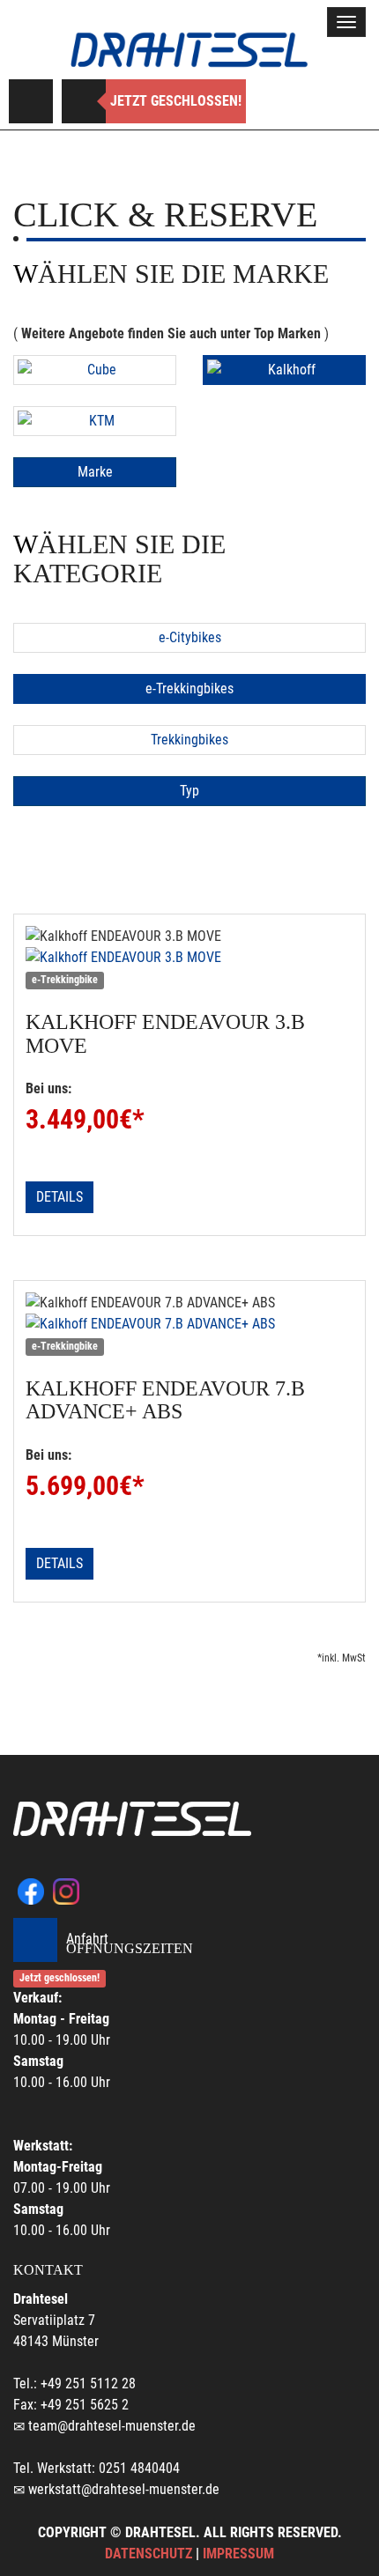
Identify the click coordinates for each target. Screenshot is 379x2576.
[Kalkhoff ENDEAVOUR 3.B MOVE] (189, 958)
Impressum (238, 2554)
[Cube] (95, 370)
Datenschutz (149, 2554)
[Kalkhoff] (284, 370)
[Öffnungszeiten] (84, 101)
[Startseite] (189, 50)
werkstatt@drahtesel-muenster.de (124, 2489)
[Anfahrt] (31, 101)
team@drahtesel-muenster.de (112, 2426)
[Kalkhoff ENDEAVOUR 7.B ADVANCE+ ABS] (189, 1324)
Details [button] (59, 1197)
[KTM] (95, 421)
